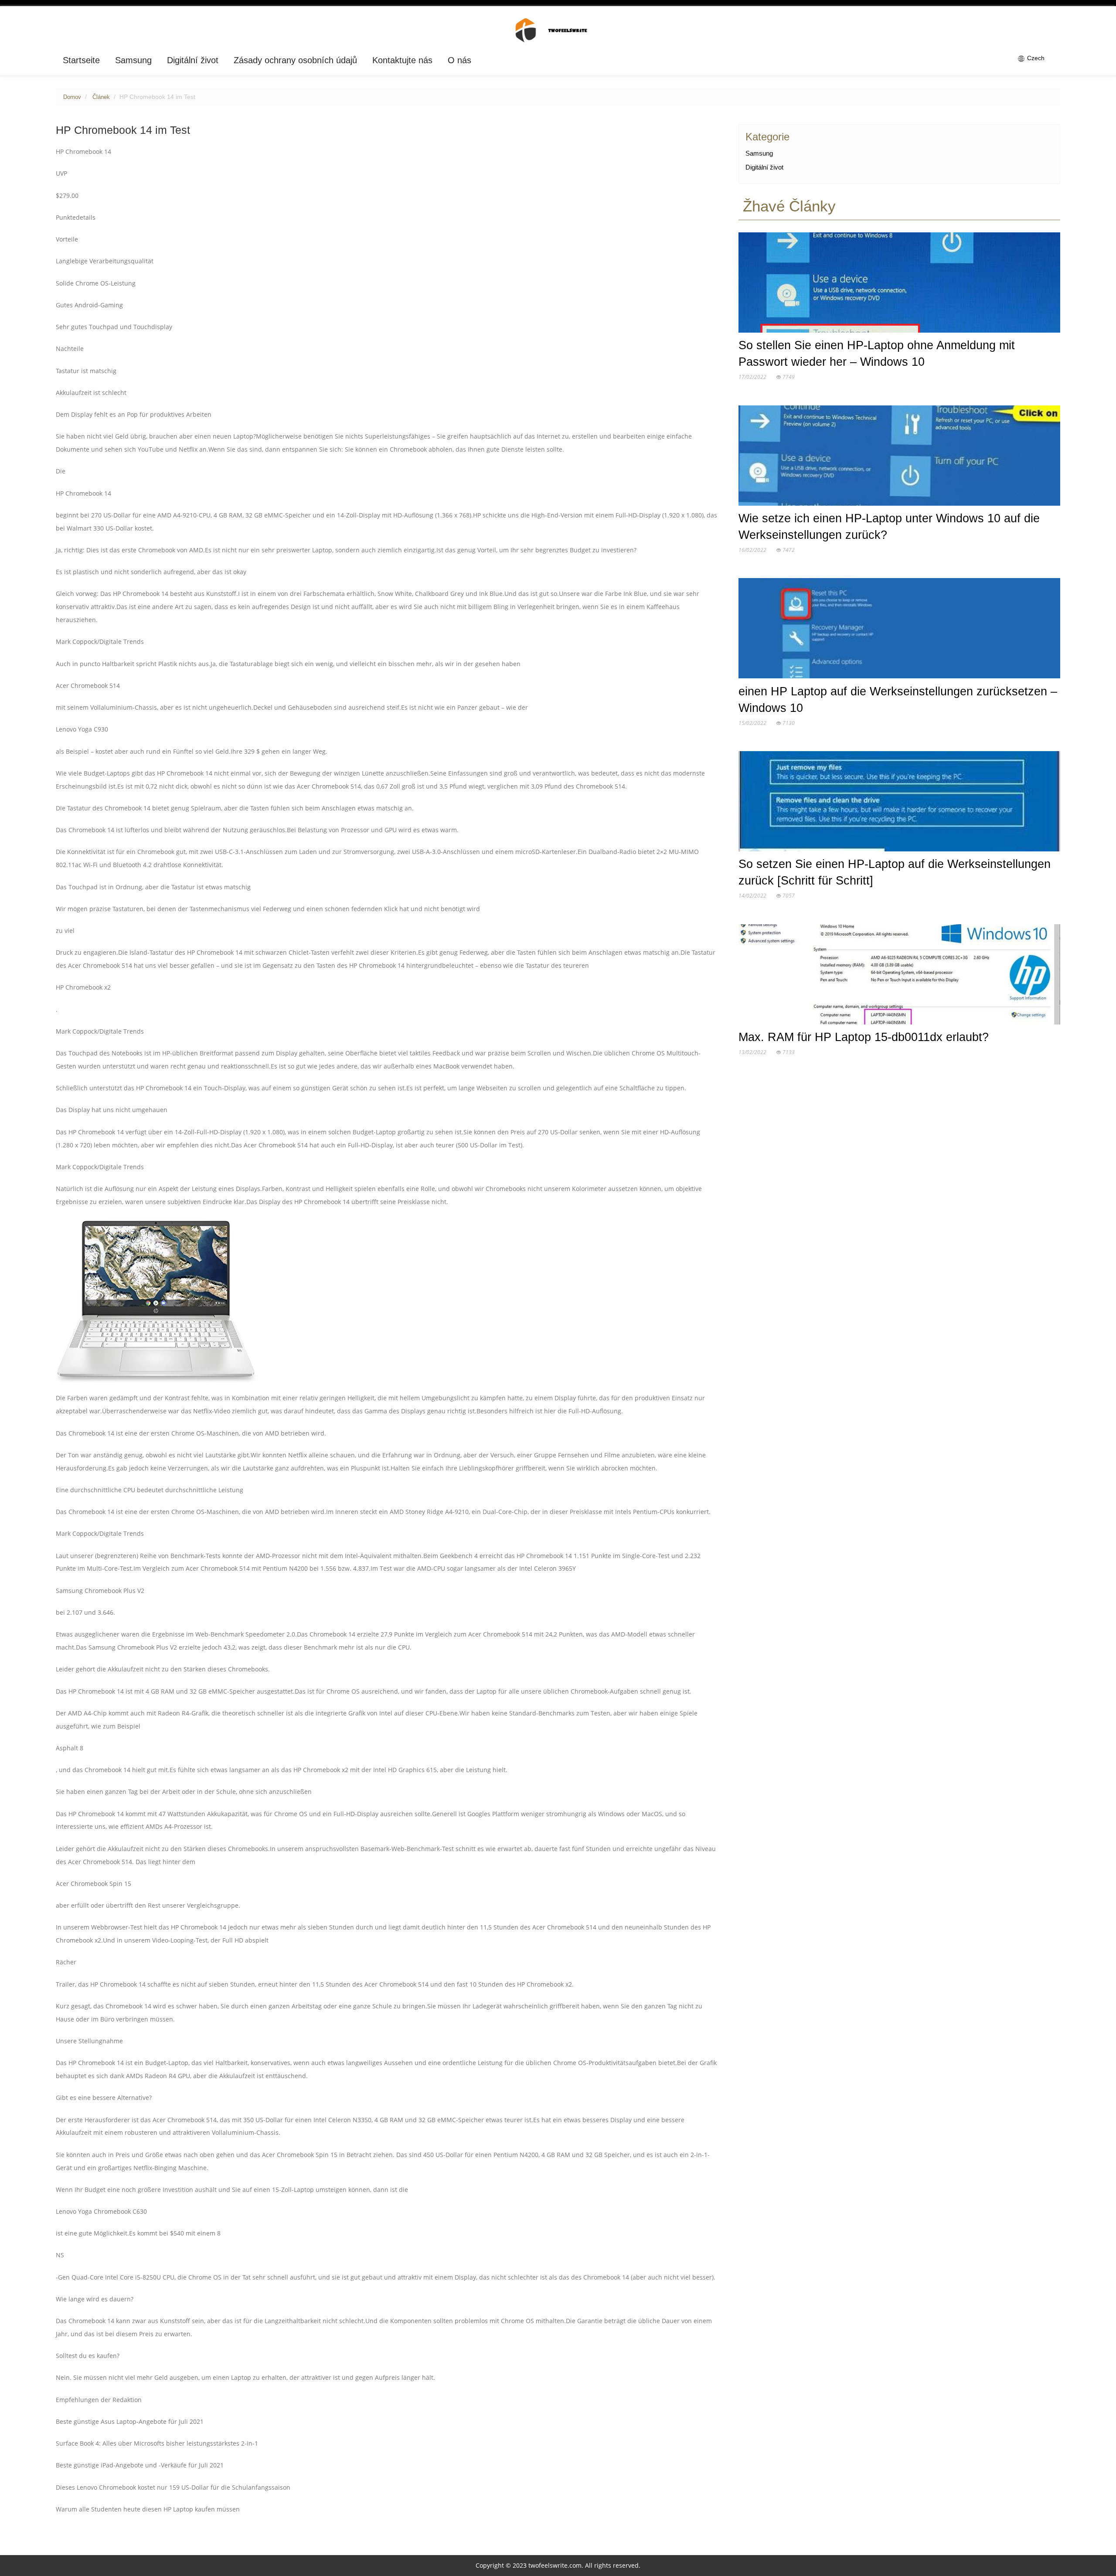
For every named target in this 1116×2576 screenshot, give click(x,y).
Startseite (81, 60)
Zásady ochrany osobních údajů (295, 60)
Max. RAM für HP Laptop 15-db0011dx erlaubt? (864, 1037)
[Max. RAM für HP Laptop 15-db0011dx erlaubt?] (899, 976)
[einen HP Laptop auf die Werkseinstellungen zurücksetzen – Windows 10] (899, 630)
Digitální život (193, 60)
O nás (459, 60)
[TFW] (558, 30)
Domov (72, 97)
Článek (101, 97)
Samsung (133, 60)
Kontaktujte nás (402, 60)
